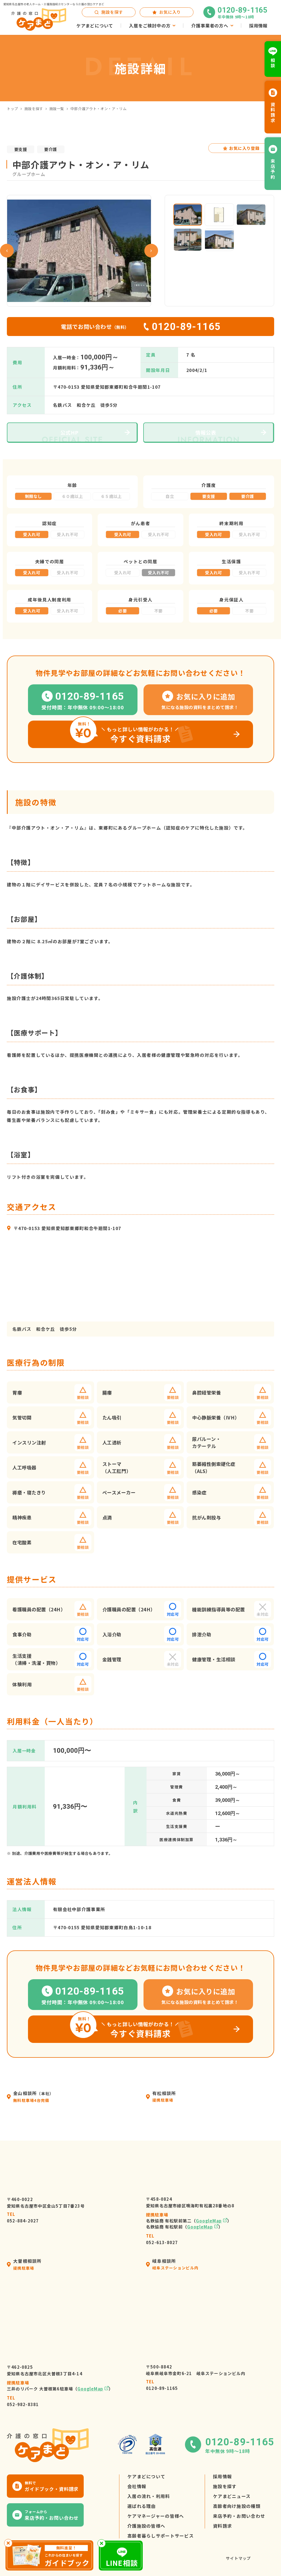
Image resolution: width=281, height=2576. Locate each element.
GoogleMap (209, 2221)
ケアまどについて (146, 2476)
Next (151, 251)
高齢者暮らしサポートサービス (161, 2536)
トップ (12, 109)
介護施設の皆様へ (146, 2526)
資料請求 (222, 2526)
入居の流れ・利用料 (149, 2496)
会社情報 (137, 2486)
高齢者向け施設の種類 (237, 2506)
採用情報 (222, 2476)
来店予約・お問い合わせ (239, 2516)
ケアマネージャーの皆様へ (156, 2516)
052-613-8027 (162, 2239)
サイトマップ (238, 2558)
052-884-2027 (23, 2217)
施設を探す (34, 109)
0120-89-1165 (162, 2385)
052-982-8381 (23, 2401)
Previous (7, 251)
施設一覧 (57, 109)
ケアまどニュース (232, 2496)
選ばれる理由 (142, 2506)
